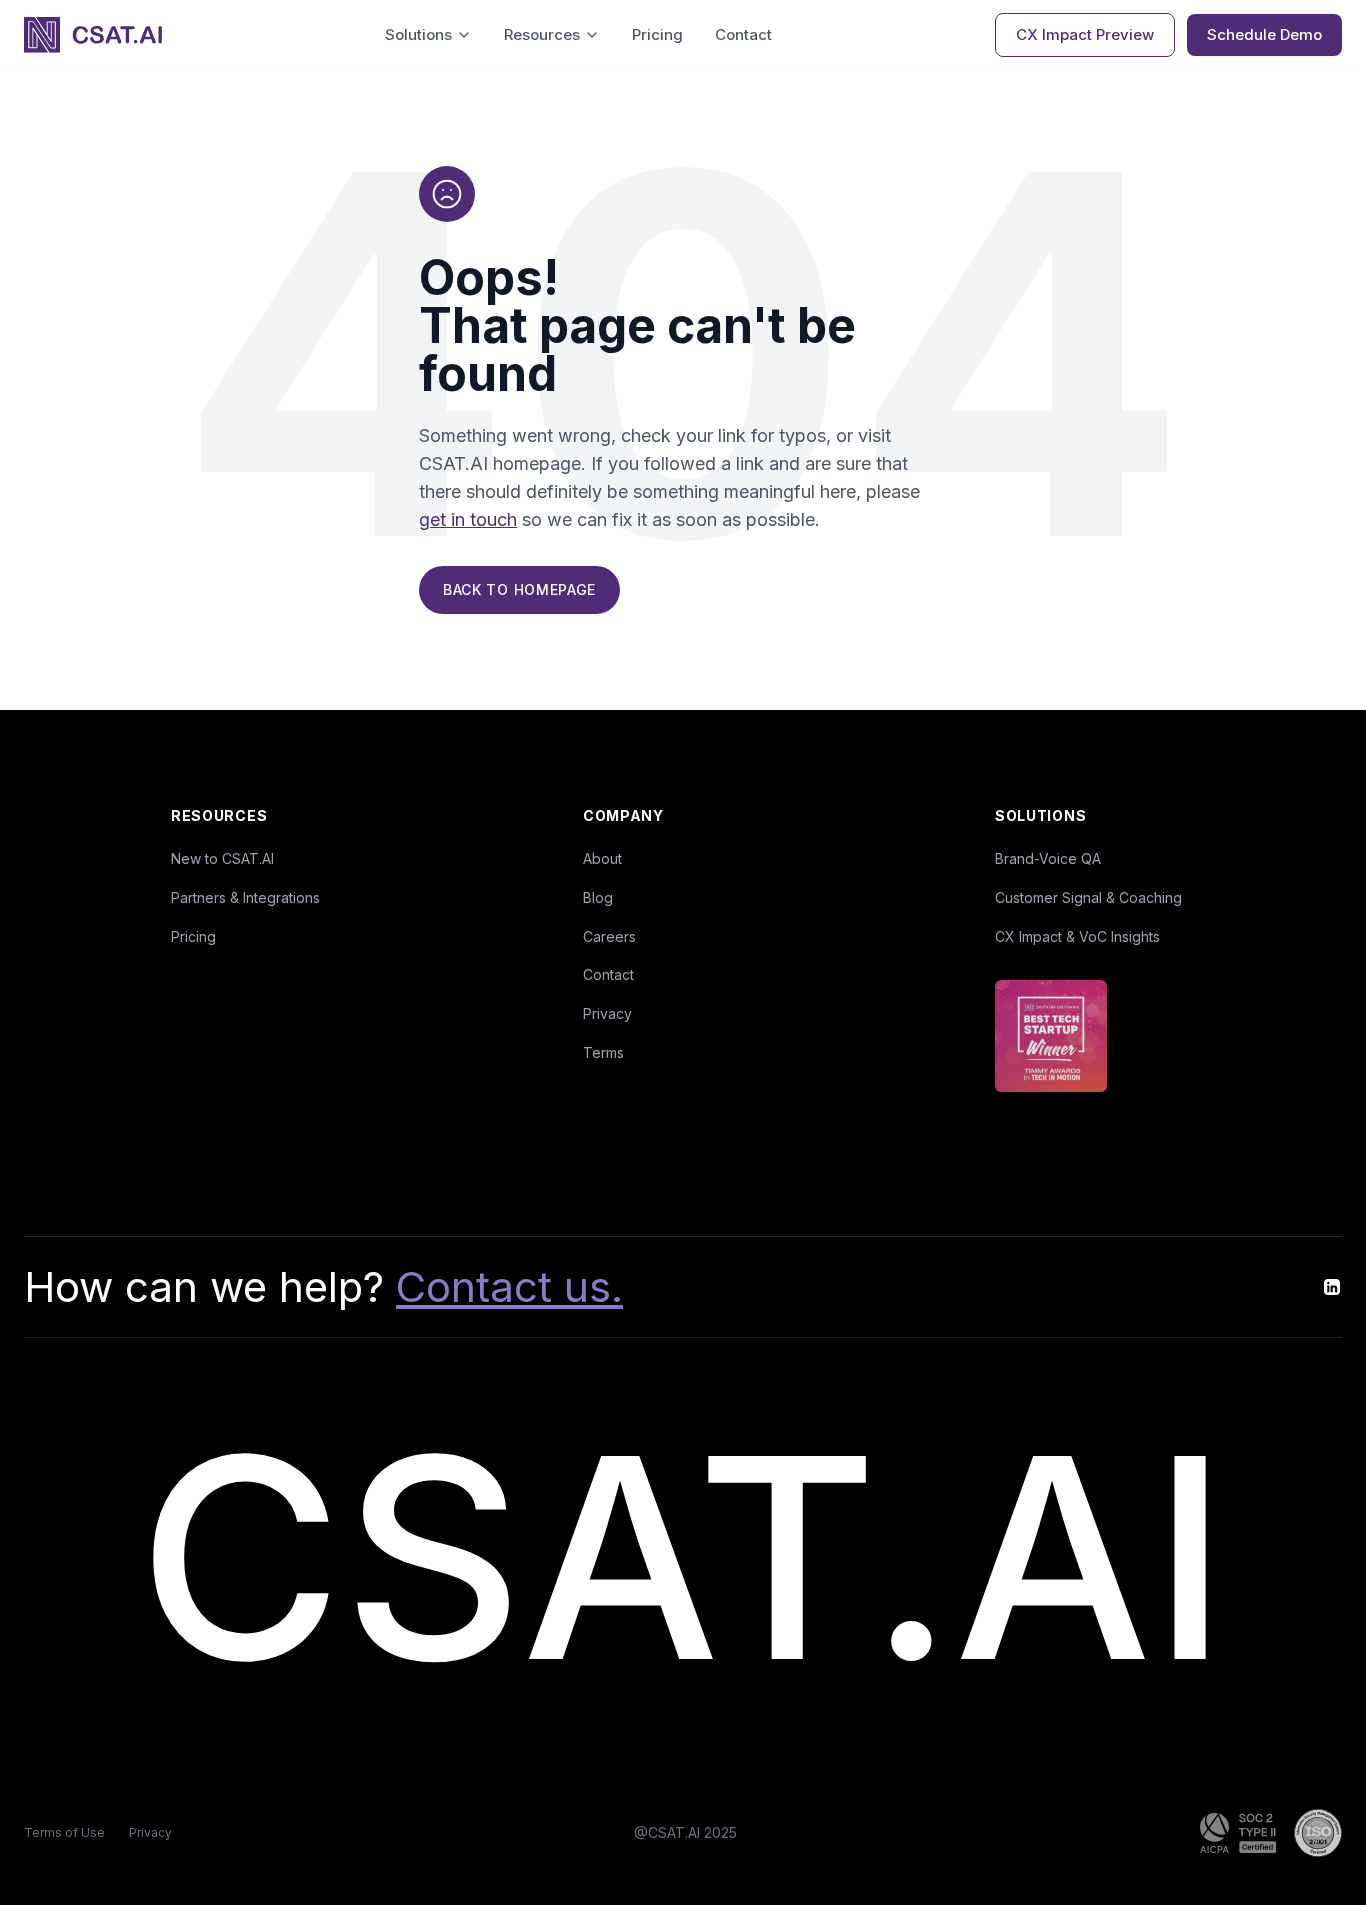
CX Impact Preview (1085, 34)
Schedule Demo (1264, 34)
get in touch (468, 519)
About (602, 858)
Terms (603, 1052)
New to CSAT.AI (222, 858)
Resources (542, 34)
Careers (609, 936)
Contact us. (509, 1286)
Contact (743, 34)
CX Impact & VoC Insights (1077, 936)
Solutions (418, 34)
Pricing (657, 34)
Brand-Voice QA (1048, 858)
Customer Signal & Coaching (1088, 897)
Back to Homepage (519, 589)
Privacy (607, 1013)
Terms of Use (64, 1832)
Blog (598, 897)
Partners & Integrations (245, 897)
